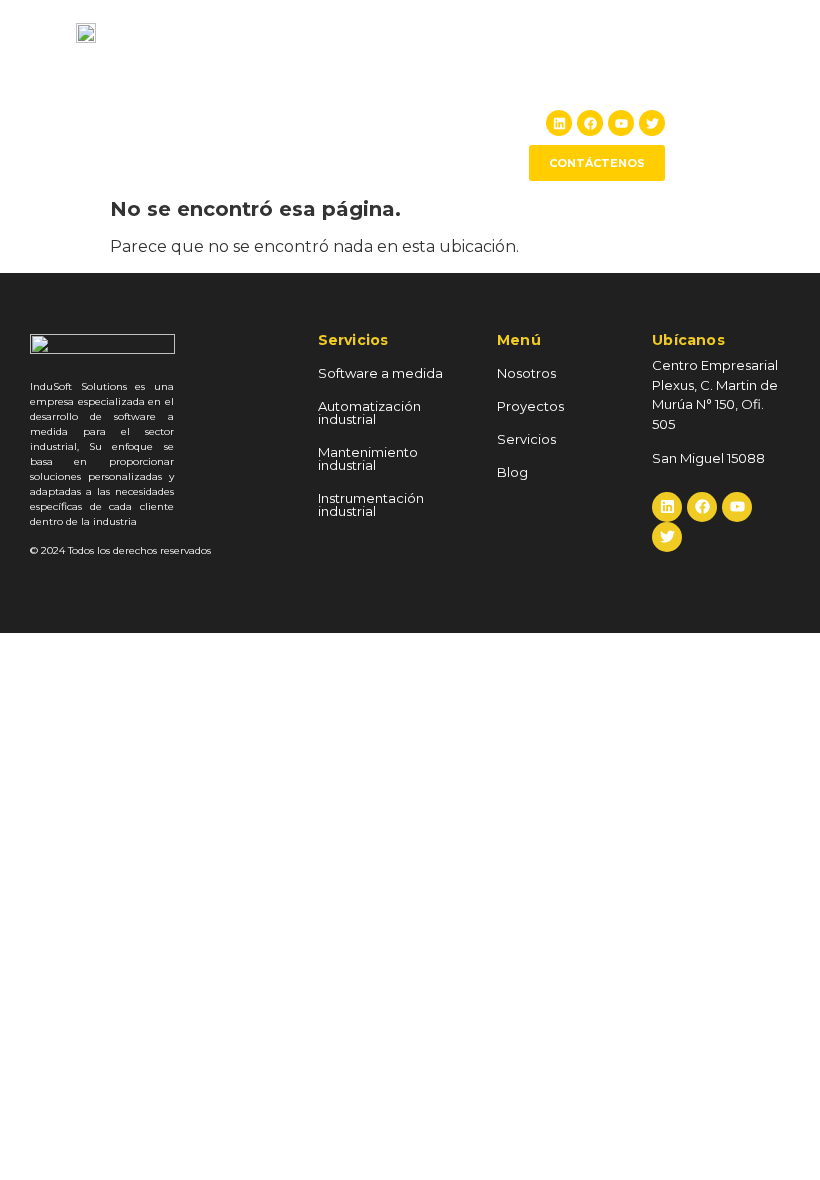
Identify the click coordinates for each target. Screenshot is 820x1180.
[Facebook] (590, 123)
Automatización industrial (369, 412)
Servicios (572, 77)
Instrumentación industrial (371, 504)
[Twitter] (652, 123)
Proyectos (429, 77)
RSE (503, 77)
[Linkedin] (559, 123)
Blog (643, 77)
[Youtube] (621, 123)
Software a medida (380, 373)
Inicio (261, 77)
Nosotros (336, 77)
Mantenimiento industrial (368, 458)
